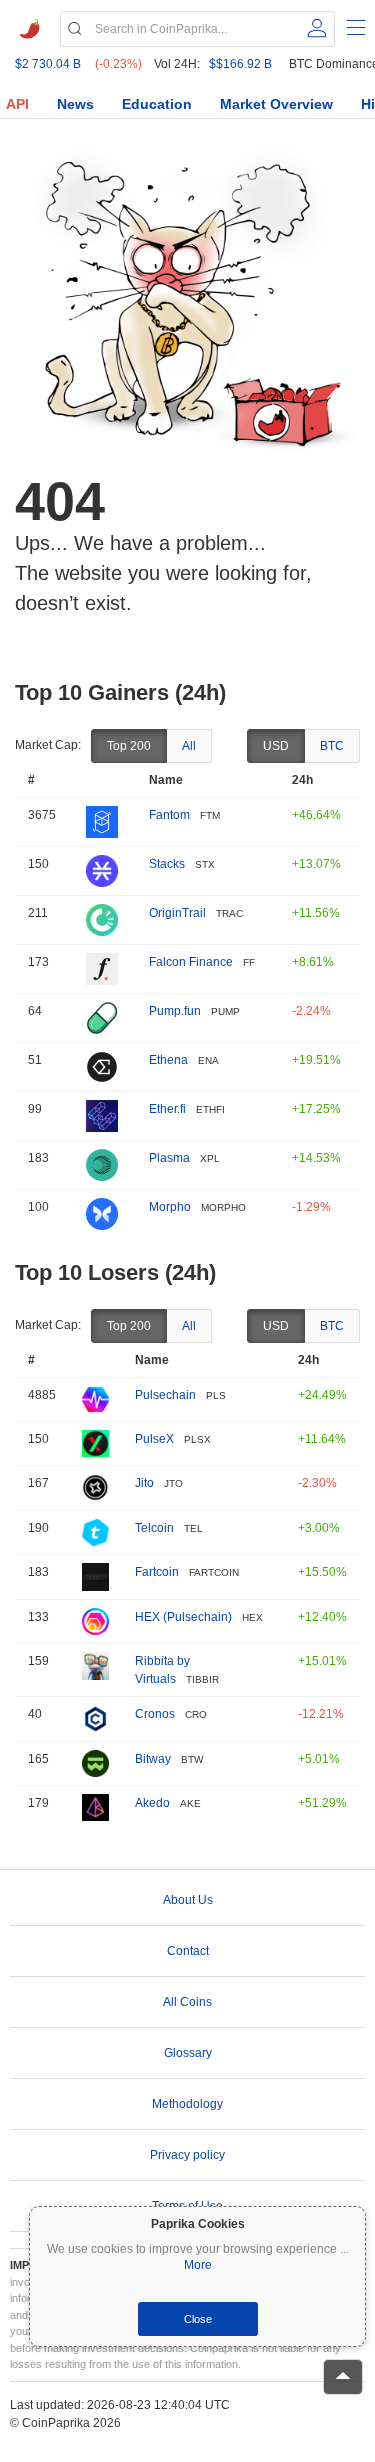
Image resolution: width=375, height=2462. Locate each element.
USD (276, 746)
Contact (188, 1951)
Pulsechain (165, 1395)
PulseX (154, 1439)
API (17, 104)
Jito (144, 1483)
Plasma (169, 1158)
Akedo (152, 1803)
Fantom (169, 815)
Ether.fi (167, 1109)
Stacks (167, 864)
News (75, 104)
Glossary (188, 2053)
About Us (188, 1900)
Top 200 (129, 746)
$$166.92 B (240, 64)
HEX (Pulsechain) (183, 1617)
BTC (332, 746)
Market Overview (276, 104)
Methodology (187, 2104)
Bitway (153, 1759)
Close (198, 2319)
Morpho (170, 1207)
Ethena (168, 1060)
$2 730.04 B (48, 64)
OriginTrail (177, 913)
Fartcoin (157, 1572)
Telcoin (154, 1528)
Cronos (155, 1714)
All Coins (187, 2002)
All (189, 746)
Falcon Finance (191, 962)
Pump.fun (175, 1011)
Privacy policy (187, 2155)
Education (157, 104)
